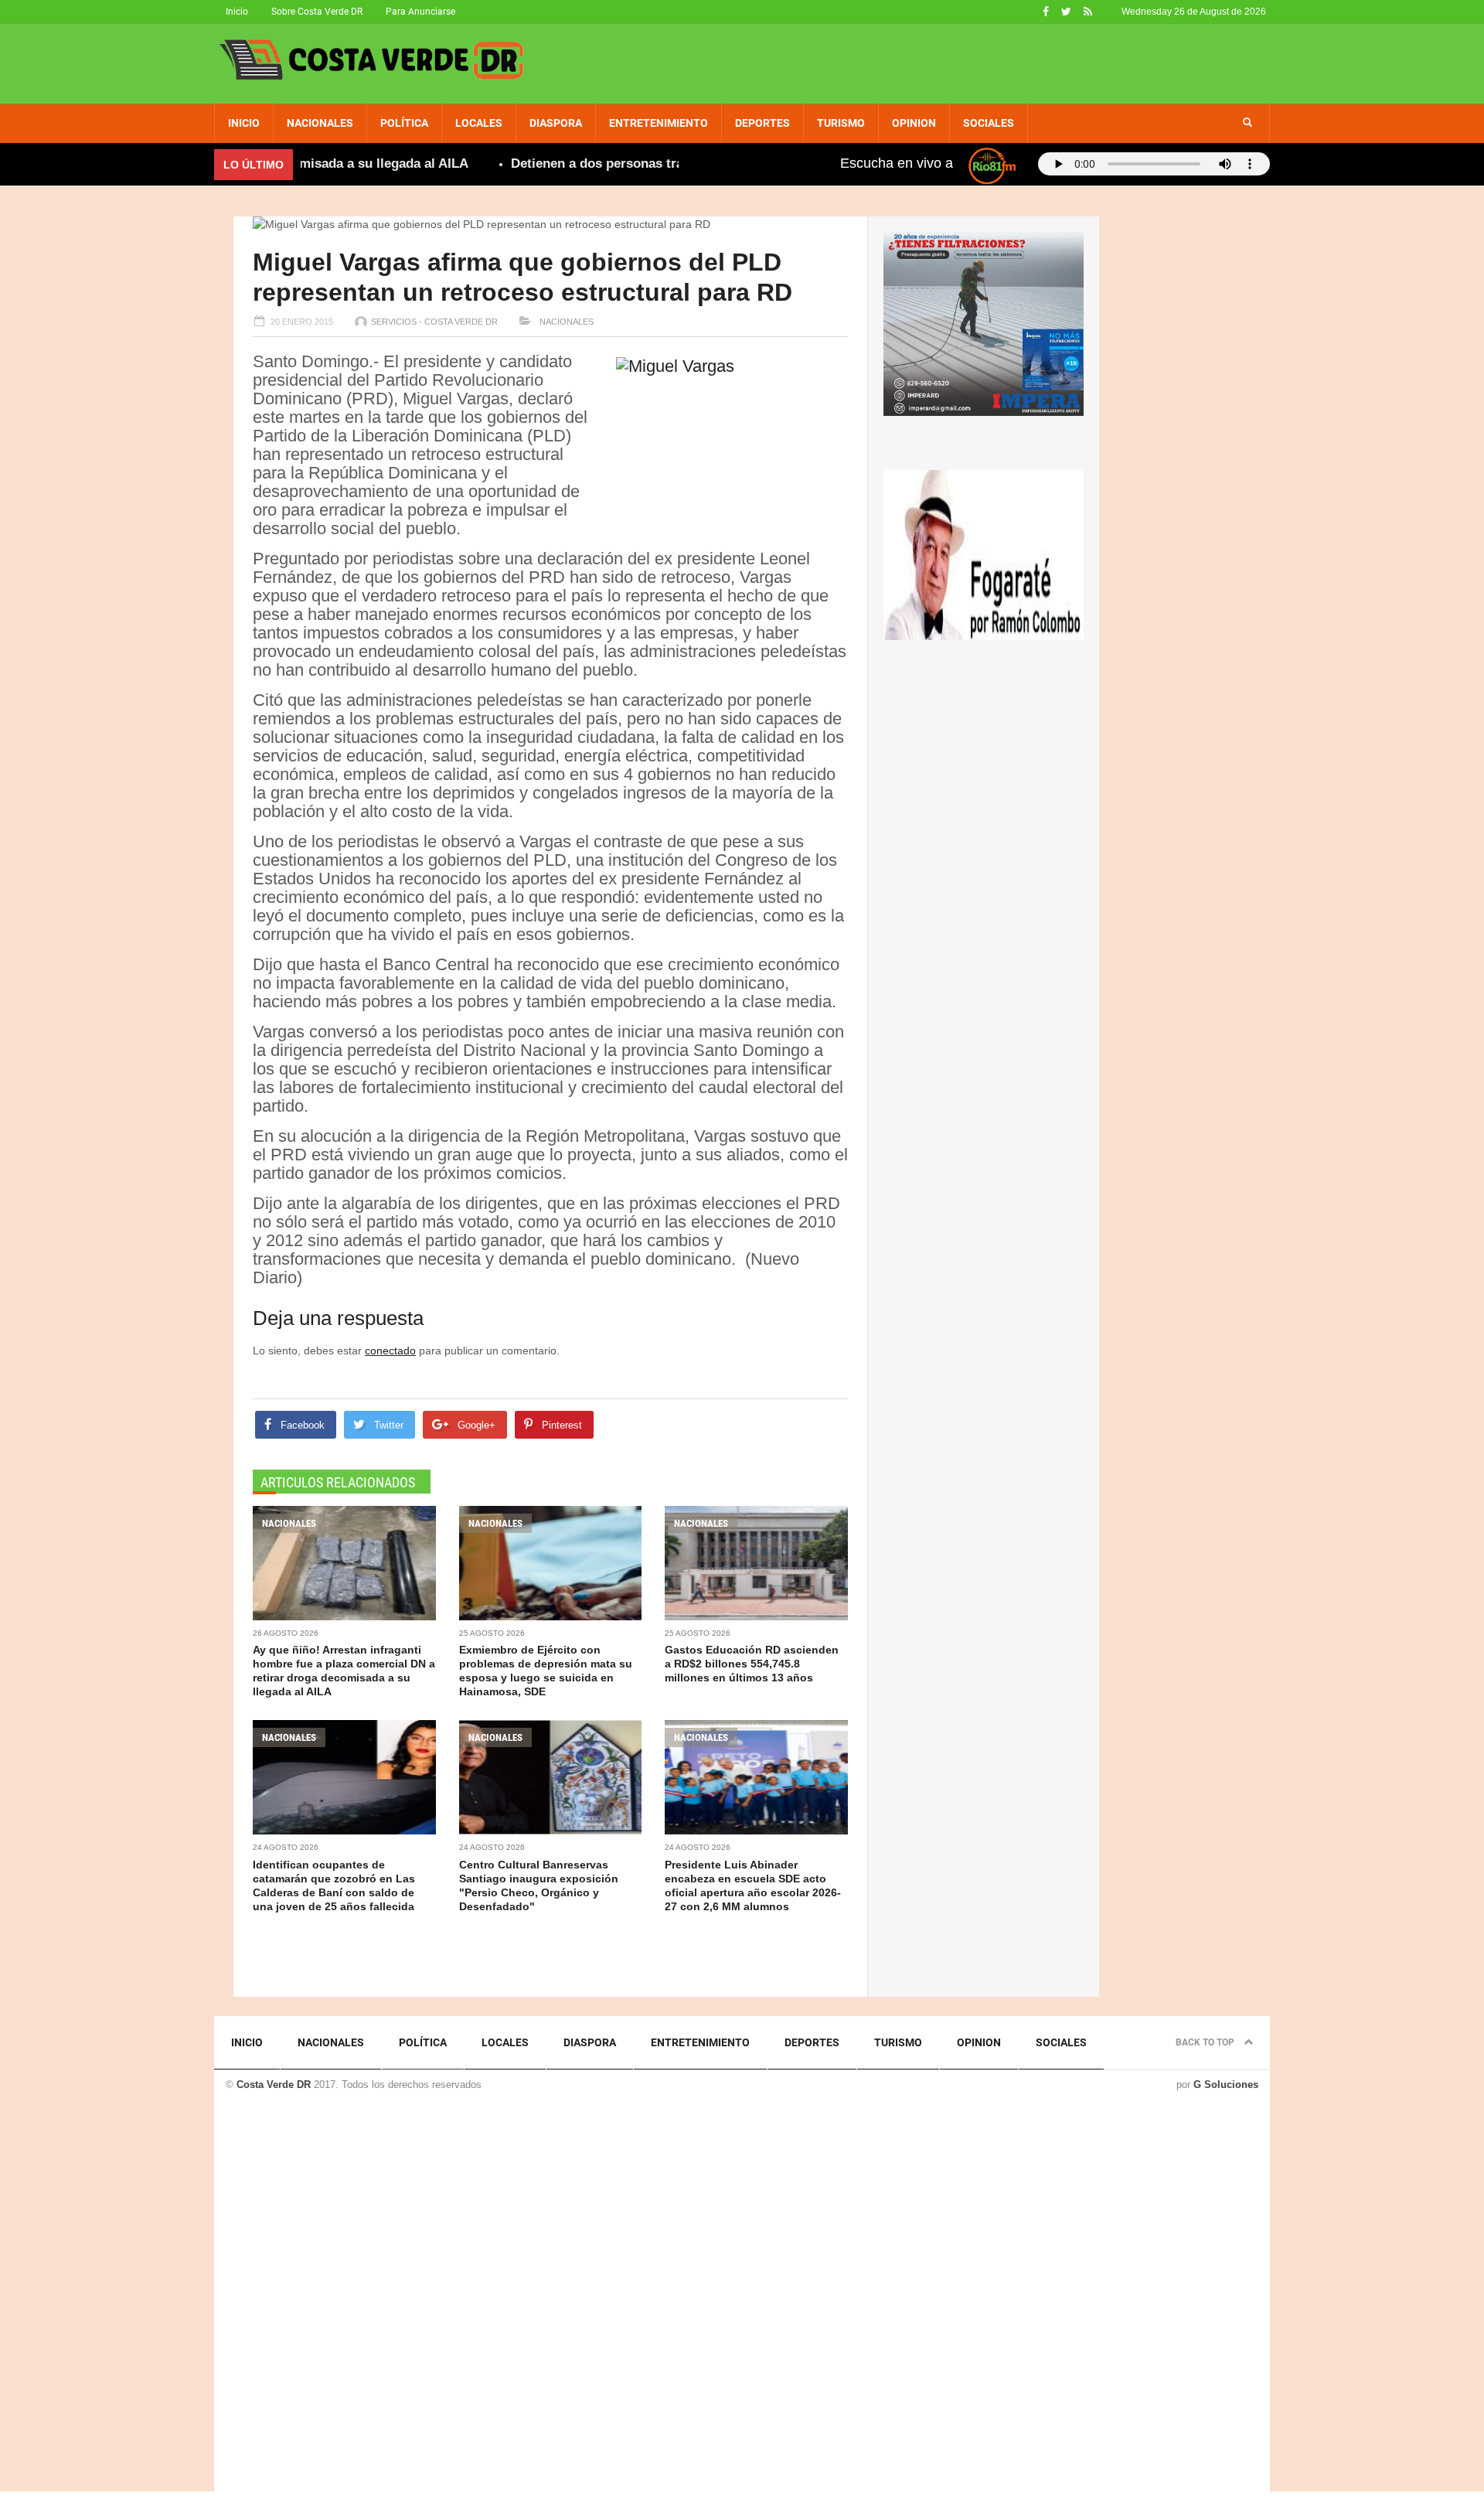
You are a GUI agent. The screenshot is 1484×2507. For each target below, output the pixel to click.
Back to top (1206, 2042)
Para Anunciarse (420, 12)
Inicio (237, 12)
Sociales (989, 123)
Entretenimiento (659, 123)
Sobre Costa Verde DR (317, 12)
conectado (390, 1351)
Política (404, 123)
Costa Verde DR (274, 2085)
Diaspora (556, 123)
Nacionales (320, 123)
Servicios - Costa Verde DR (434, 322)
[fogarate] (984, 554)
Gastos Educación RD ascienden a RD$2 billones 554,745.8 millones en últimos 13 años (752, 1664)
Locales (479, 123)
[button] (1247, 123)
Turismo (841, 123)
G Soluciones (1226, 2085)
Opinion (914, 123)
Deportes (762, 123)
